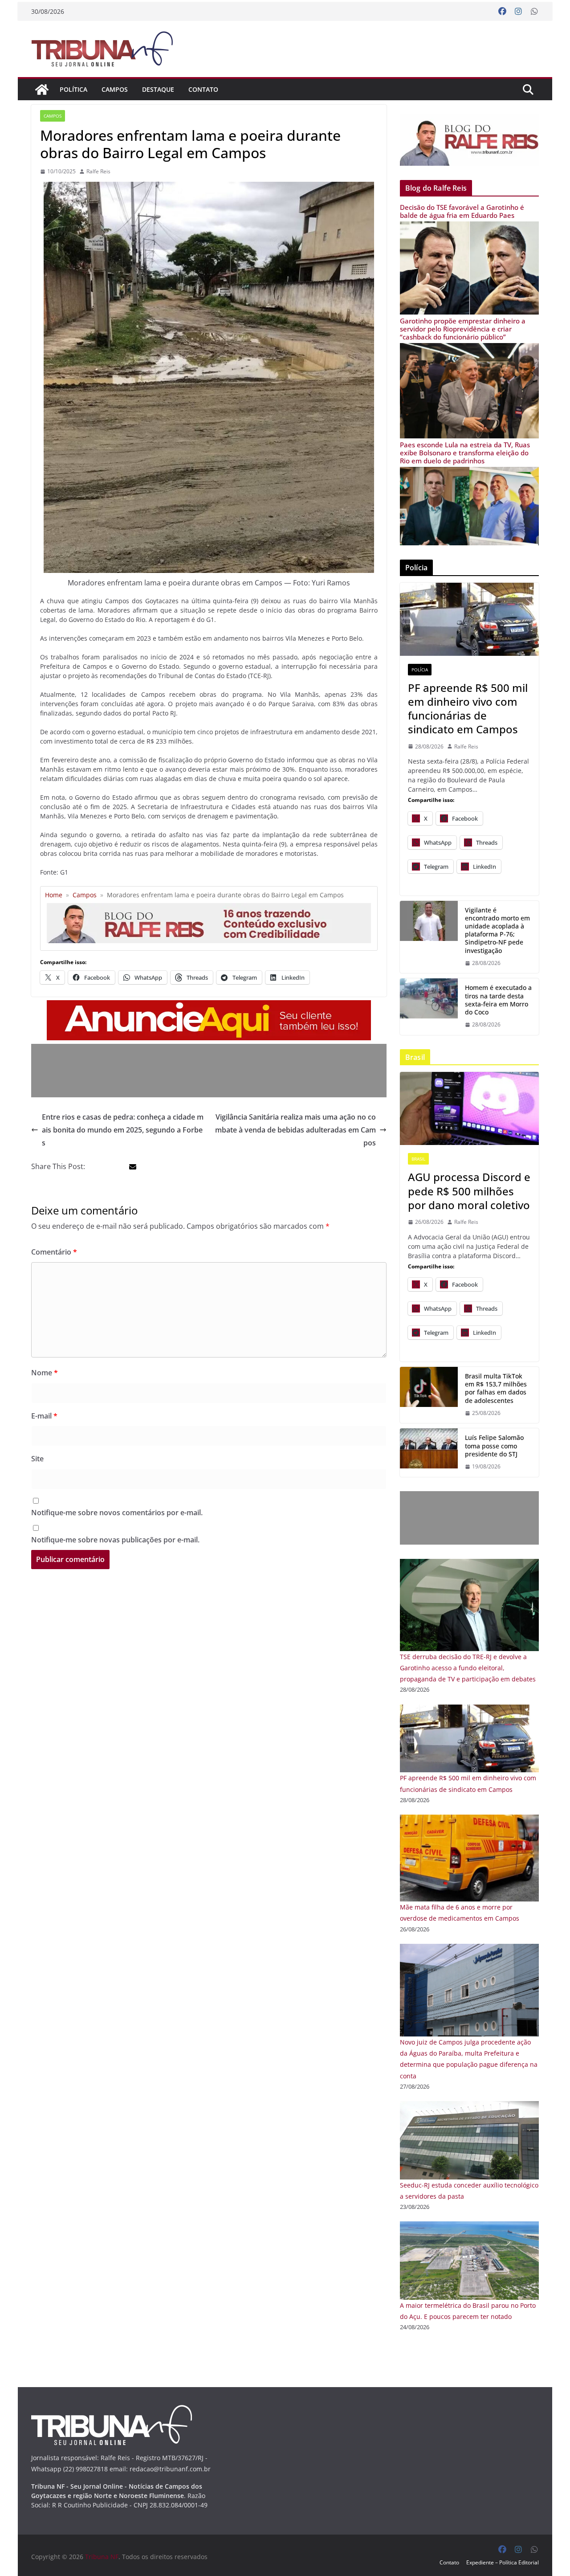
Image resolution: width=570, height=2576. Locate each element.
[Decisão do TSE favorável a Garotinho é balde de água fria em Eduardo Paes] (469, 227)
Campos (115, 89)
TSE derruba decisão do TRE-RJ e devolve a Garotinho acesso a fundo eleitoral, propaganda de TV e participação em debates (468, 1668)
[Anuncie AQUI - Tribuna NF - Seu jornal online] (209, 1006)
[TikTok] (429, 1395)
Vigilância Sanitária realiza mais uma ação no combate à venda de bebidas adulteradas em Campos (295, 1130)
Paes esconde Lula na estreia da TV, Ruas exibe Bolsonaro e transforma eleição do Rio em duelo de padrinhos (465, 453)
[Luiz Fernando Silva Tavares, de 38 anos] (429, 937)
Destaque (158, 89)
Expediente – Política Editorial (503, 2562)
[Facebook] (502, 12)
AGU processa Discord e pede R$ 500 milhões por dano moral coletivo (469, 1191)
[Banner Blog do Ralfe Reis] (469, 140)
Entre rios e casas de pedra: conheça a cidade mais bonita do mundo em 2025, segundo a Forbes (123, 1130)
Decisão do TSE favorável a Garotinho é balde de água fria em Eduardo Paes (462, 211)
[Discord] (469, 1108)
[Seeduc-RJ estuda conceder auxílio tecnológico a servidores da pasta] (469, 2107)
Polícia (420, 670)
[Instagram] (518, 12)
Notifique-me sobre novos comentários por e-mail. (117, 1513)
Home (54, 895)
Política (73, 89)
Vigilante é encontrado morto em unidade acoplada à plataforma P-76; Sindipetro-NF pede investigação (497, 930)
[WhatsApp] (534, 12)
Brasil (418, 1159)
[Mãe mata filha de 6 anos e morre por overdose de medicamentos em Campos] (469, 1820)
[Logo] (112, 2410)
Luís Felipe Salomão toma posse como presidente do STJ (494, 1446)
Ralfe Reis (98, 171)
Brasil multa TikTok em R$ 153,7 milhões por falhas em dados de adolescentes (496, 1388)
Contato (203, 89)
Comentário (54, 1252)
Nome (45, 1373)
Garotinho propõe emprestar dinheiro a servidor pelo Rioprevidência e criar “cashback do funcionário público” (463, 329)
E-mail (44, 1416)
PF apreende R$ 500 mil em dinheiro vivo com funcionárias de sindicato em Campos (468, 709)
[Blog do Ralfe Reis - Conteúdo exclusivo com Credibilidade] (209, 906)
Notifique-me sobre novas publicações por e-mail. (115, 1540)
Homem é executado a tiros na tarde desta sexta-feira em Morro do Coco (498, 1000)
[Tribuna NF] (107, 49)
